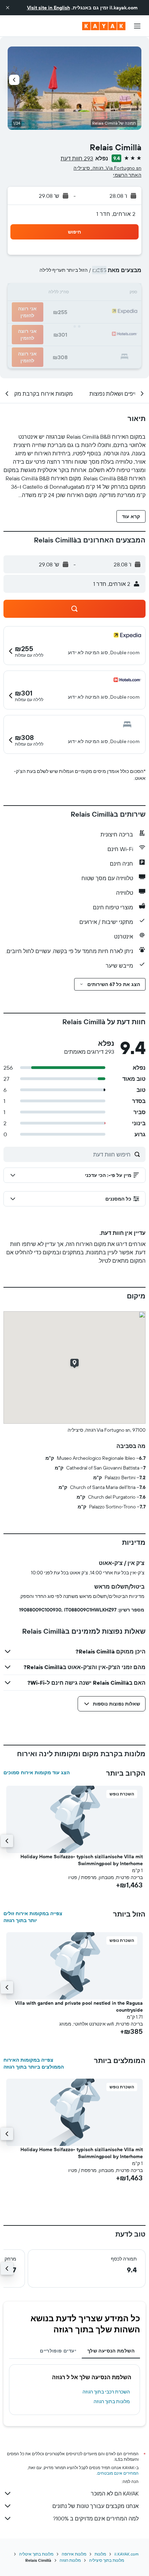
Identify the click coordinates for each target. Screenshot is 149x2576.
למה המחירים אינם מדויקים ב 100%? (96, 2518)
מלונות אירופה (74, 2554)
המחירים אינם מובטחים (118, 2473)
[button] (8, 8)
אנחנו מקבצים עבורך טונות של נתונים (95, 2506)
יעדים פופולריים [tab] (58, 2351)
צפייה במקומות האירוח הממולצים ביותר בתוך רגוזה (34, 2063)
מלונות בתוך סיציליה (107, 2560)
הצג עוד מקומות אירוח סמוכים (37, 1773)
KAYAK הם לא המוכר (115, 2493)
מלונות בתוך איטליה (36, 2554)
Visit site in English (49, 8)
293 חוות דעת (77, 158)
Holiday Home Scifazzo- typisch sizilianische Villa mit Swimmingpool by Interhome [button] (82, 1860)
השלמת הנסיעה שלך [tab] (111, 2351)
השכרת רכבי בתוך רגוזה (106, 2392)
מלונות (100, 2554)
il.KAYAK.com (126, 2554)
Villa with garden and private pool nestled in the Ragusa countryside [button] (79, 2006)
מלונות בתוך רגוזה (112, 2401)
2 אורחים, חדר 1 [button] (116, 214)
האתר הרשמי (127, 175)
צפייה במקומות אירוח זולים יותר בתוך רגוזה (33, 1917)
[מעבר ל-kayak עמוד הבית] (104, 26)
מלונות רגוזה (70, 2560)
